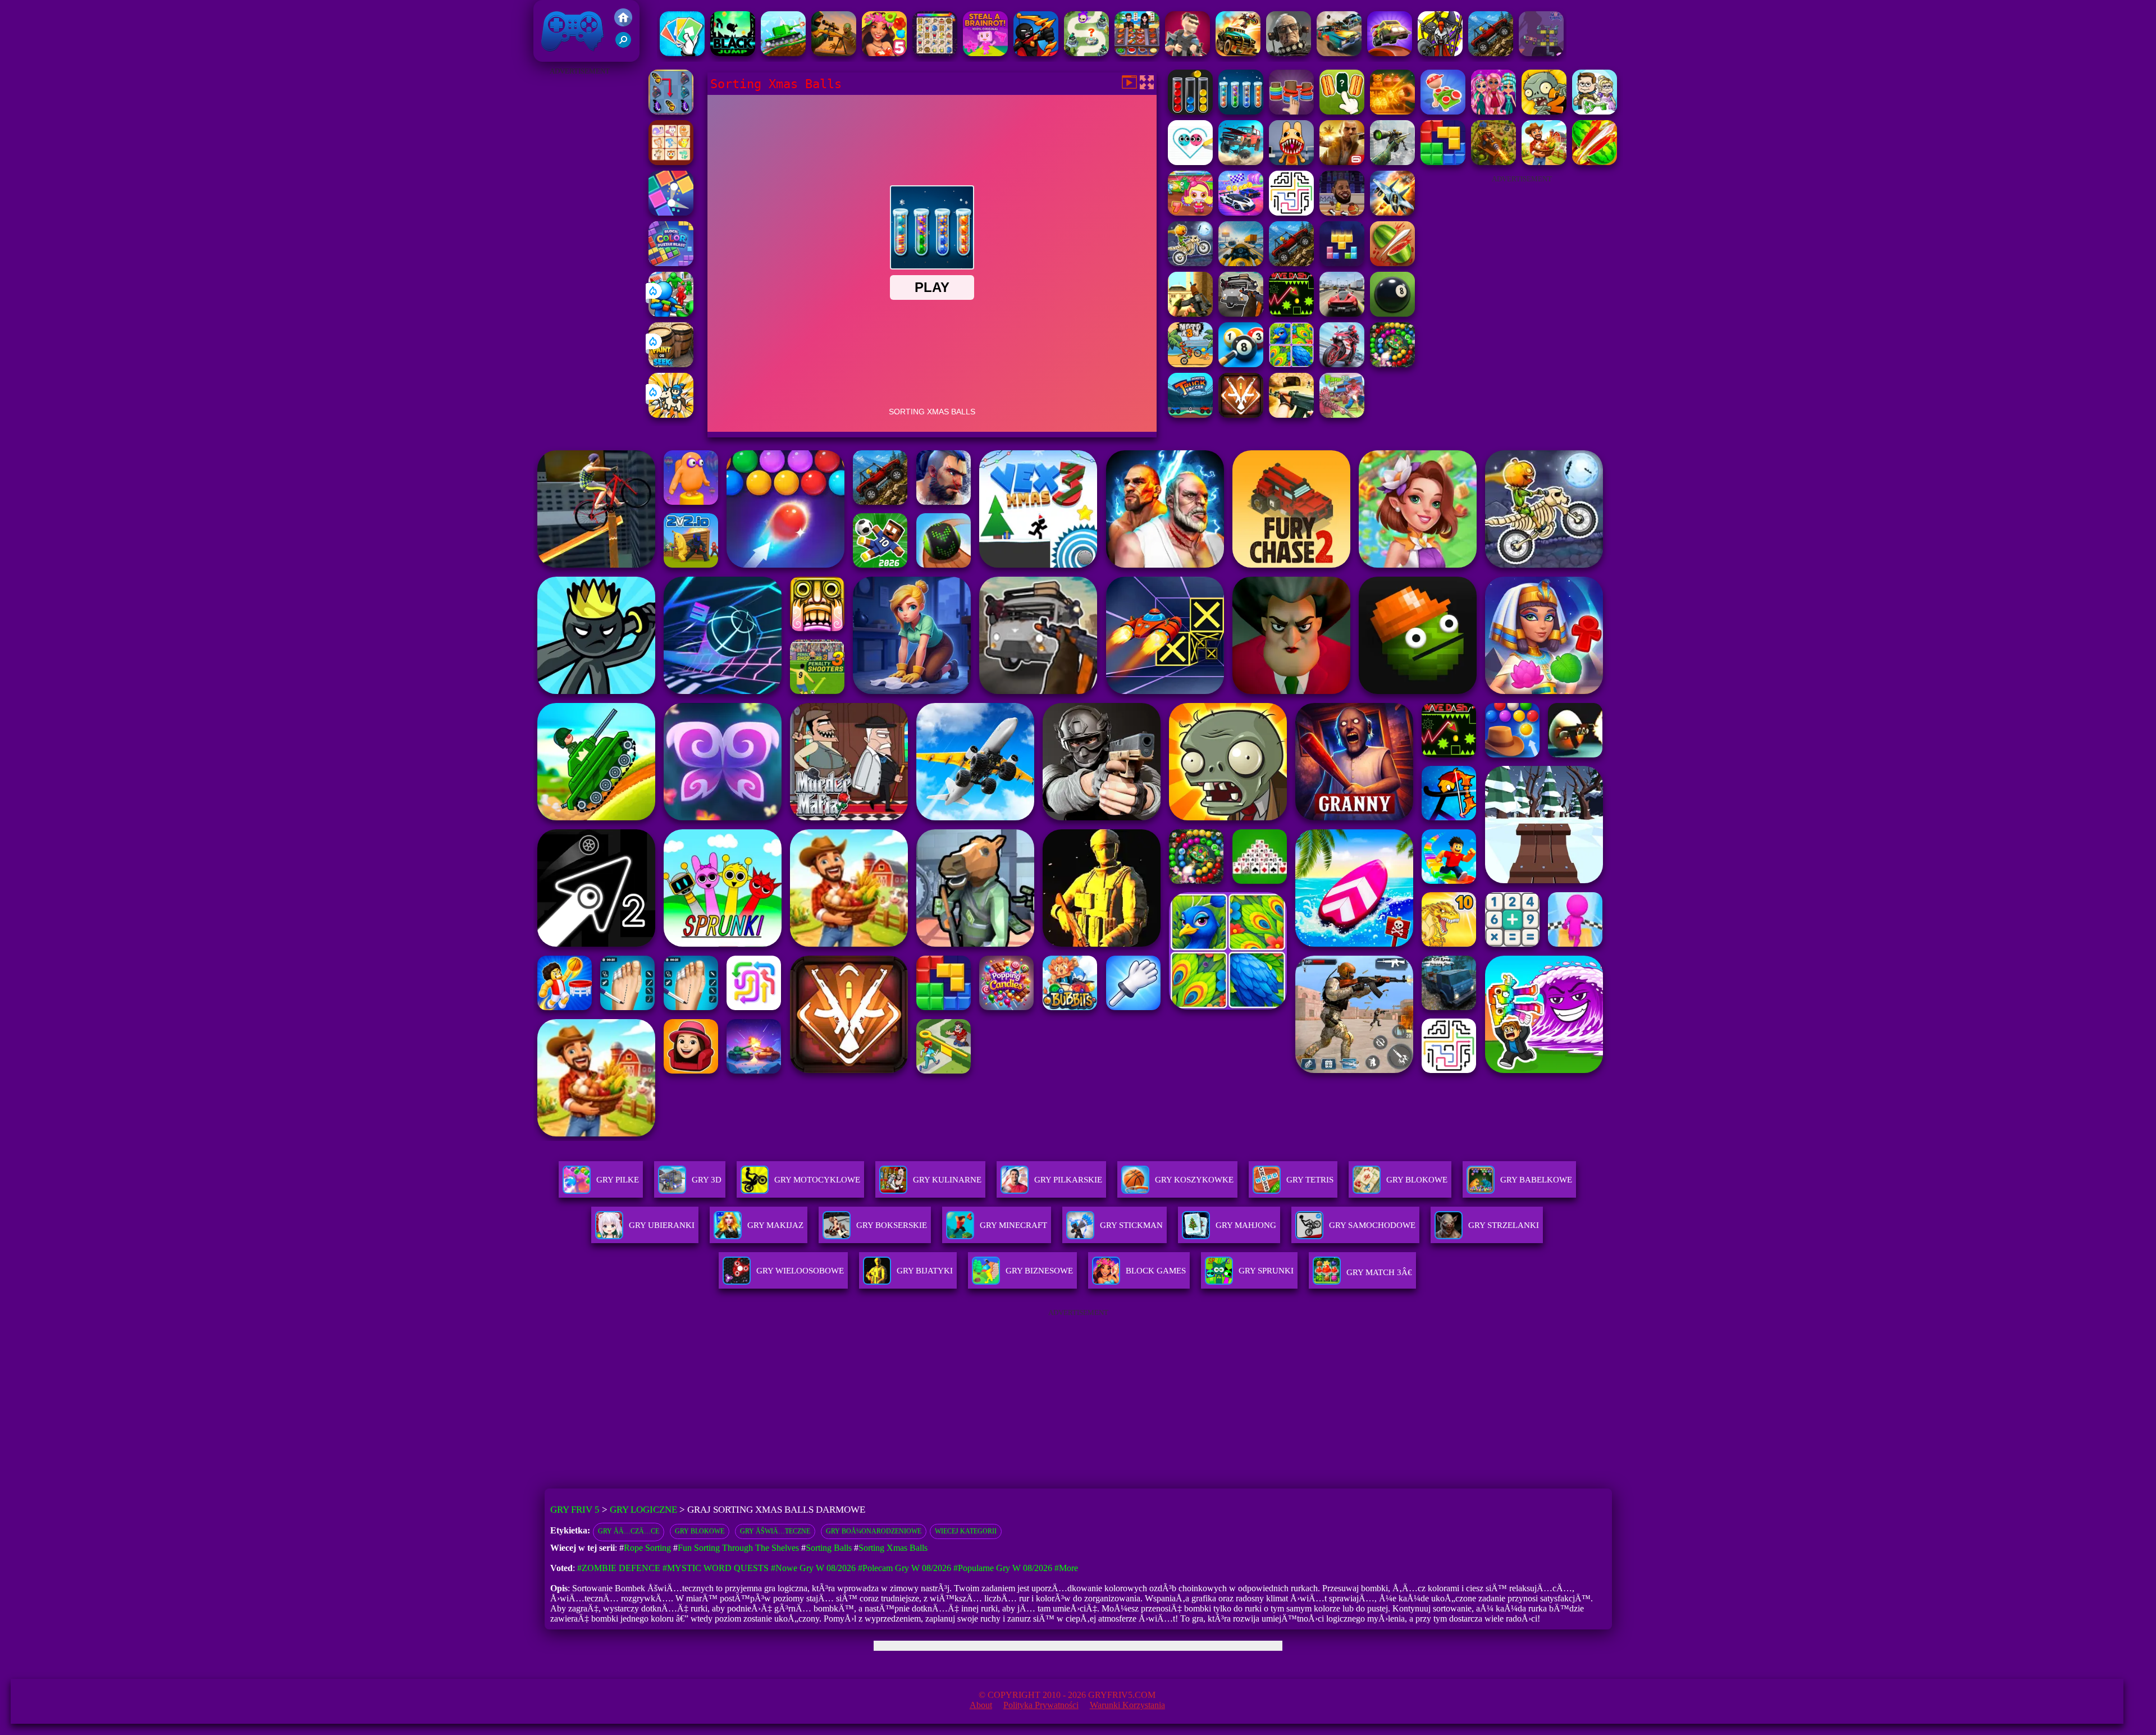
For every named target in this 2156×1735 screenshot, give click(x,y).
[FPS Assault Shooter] (1190, 314)
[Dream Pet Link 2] (671, 162)
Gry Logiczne (643, 1510)
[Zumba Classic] (1392, 364)
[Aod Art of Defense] (1241, 415)
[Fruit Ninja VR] (1595, 162)
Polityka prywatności (1041, 1705)
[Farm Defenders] (1493, 162)
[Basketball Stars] (1342, 213)
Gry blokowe (700, 1531)
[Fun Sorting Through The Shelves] (1392, 111)
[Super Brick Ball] (671, 213)
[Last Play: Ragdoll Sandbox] (1289, 53)
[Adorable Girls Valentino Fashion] (1493, 111)
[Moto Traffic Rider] (1241, 263)
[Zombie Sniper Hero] (834, 53)
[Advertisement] (579, 247)
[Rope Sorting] (1291, 111)
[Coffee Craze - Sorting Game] (1443, 111)
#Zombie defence (619, 1568)
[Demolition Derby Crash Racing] (1339, 53)
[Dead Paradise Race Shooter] (1238, 53)
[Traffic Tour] (1342, 314)
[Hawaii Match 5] (884, 53)
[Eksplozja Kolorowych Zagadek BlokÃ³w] (671, 263)
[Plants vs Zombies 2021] (1544, 111)
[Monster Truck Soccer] (1190, 415)
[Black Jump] (733, 53)
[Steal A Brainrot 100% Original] (985, 53)
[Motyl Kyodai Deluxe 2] (671, 111)
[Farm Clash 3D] (1342, 415)
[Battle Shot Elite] (1491, 53)
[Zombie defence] (671, 314)
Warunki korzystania (1127, 1705)
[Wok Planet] (1541, 53)
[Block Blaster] (1443, 162)
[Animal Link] (935, 53)
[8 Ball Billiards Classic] (1392, 314)
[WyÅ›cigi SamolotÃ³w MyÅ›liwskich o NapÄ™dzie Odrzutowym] (1392, 213)
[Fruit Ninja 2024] (1392, 263)
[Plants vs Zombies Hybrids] (1241, 314)
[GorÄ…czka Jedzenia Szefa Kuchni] (1137, 53)
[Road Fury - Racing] (1241, 162)
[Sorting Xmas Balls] (1241, 111)
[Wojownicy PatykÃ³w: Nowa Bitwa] (1036, 53)
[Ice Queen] (1595, 111)
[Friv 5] (623, 23)
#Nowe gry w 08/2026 (813, 1568)
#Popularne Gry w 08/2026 (1003, 1568)
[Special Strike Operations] (1291, 415)
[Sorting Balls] (1190, 111)
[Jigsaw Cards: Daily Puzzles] (1291, 364)
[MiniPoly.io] (1187, 53)
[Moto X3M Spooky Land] (1190, 263)
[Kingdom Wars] (671, 415)
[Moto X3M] (1190, 364)
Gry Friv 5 (558, 56)
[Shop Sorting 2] (1342, 111)
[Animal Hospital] (1291, 162)
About (981, 1705)
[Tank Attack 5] (783, 53)
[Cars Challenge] (1241, 213)
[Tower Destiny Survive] (1291, 213)
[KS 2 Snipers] (1392, 162)
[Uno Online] (682, 53)
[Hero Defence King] (1086, 53)
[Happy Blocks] (1342, 263)
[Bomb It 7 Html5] (1190, 213)
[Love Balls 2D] (1190, 162)
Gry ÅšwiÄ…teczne (775, 1531)
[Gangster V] (1342, 162)
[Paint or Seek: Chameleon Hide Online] (671, 364)
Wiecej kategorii (966, 1531)
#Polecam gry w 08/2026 (905, 1568)
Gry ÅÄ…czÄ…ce (629, 1531)
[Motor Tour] (1342, 364)
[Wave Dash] (1291, 314)
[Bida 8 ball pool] (1241, 364)
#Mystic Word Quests (716, 1568)
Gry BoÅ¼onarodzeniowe (874, 1531)
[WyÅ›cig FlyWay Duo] (1390, 53)
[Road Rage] (1544, 162)
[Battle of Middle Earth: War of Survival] (1440, 53)
